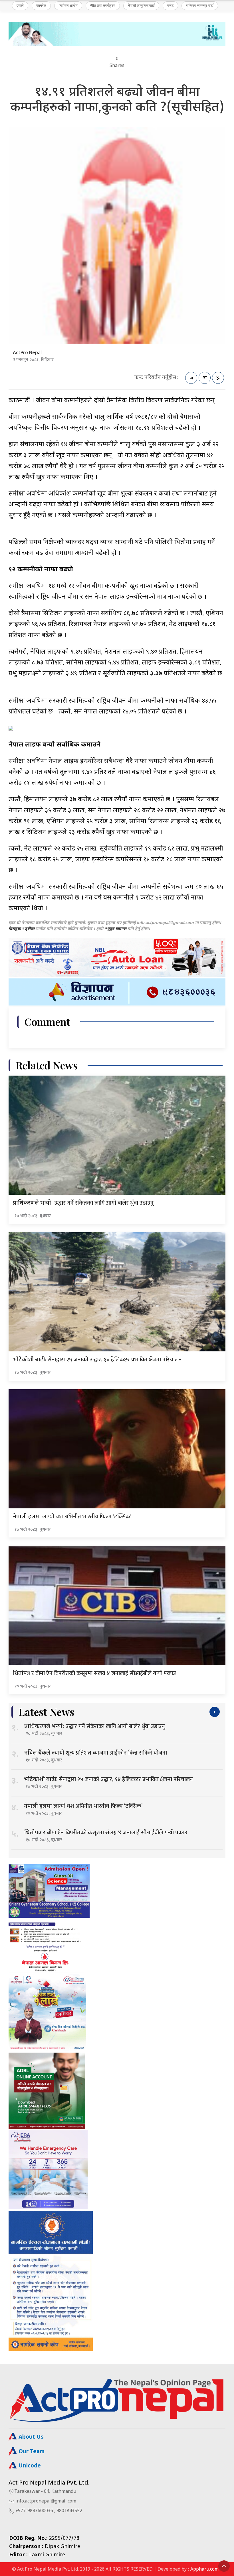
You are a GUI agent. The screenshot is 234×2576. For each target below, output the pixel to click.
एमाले (20, 5)
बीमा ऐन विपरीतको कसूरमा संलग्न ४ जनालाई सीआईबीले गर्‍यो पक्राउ (94, 1673)
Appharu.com (204, 2570)
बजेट (170, 5)
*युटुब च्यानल (115, 929)
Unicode (29, 2466)
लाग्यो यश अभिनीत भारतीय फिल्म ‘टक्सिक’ (72, 1517)
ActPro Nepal (27, 353)
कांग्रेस (41, 5)
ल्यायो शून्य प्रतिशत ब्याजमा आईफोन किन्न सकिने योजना (96, 1753)
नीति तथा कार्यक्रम (103, 5)
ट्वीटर (30, 929)
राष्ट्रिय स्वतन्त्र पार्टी (200, 5)
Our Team (31, 2452)
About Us (30, 2437)
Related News (47, 1065)
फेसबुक (15, 929)
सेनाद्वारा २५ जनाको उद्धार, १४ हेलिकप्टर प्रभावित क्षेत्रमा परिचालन (97, 1360)
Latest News (46, 1712)
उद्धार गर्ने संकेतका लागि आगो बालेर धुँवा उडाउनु (83, 1203)
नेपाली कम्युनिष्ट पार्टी (141, 5)
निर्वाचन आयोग (68, 5)
